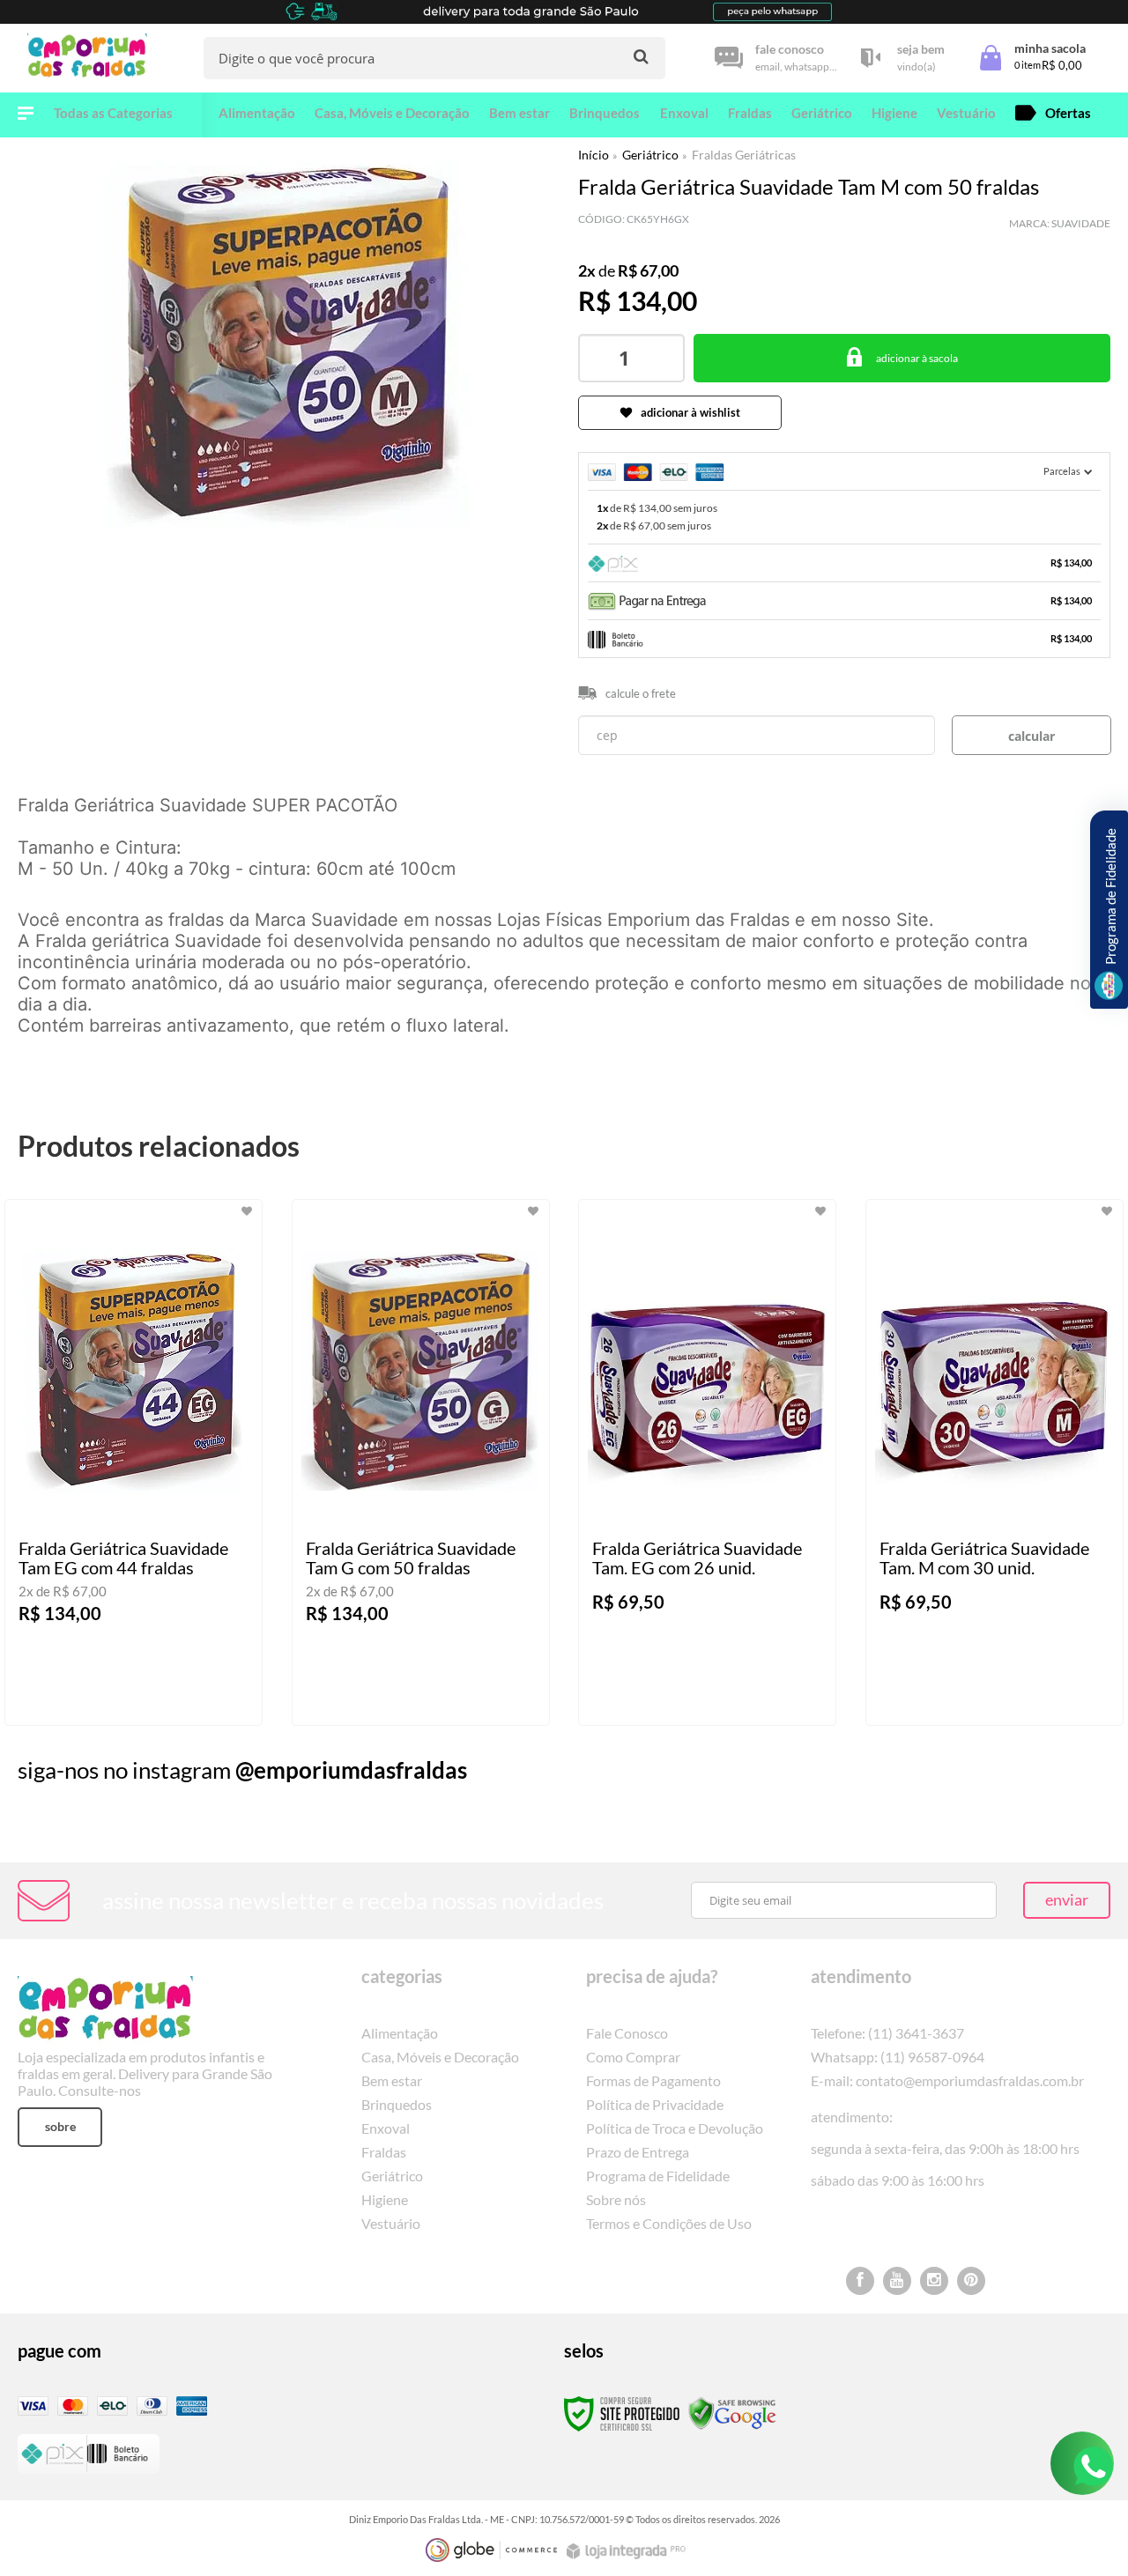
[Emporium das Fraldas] (93, 58)
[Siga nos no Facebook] (860, 2281)
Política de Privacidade (655, 2104)
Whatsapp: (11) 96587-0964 (898, 2057)
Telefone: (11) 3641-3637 (887, 2033)
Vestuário (391, 2223)
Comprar (902, 358)
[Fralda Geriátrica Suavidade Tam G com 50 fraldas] (421, 1462)
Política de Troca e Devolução (675, 2128)
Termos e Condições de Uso (669, 2223)
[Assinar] (1067, 1900)
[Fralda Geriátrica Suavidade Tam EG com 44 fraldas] (134, 1462)
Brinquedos (397, 2104)
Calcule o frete (641, 693)
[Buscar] (641, 57)
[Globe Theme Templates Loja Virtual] (492, 2550)
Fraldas (384, 2152)
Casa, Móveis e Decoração (440, 2057)
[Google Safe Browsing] (732, 2413)
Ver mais (168, 1698)
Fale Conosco (627, 2033)
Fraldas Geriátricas (744, 155)
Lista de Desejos (68, 564)
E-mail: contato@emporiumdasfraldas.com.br (947, 2080)
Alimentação (400, 2033)
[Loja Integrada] (628, 2551)
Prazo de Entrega (638, 2152)
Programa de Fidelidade (658, 2176)
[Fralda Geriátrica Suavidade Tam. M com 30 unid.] (994, 1462)
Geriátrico (650, 155)
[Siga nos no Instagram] (934, 2281)
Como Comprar (633, 2057)
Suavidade (1081, 223)
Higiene (385, 2199)
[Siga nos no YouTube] (897, 2281)
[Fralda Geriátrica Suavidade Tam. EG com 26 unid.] (707, 1462)
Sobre (60, 2126)
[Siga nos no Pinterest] (971, 2281)
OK (1032, 735)
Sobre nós (616, 2199)
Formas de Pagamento (653, 2080)
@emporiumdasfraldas (351, 1770)
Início (594, 155)
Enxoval (386, 2128)
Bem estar (392, 2080)
